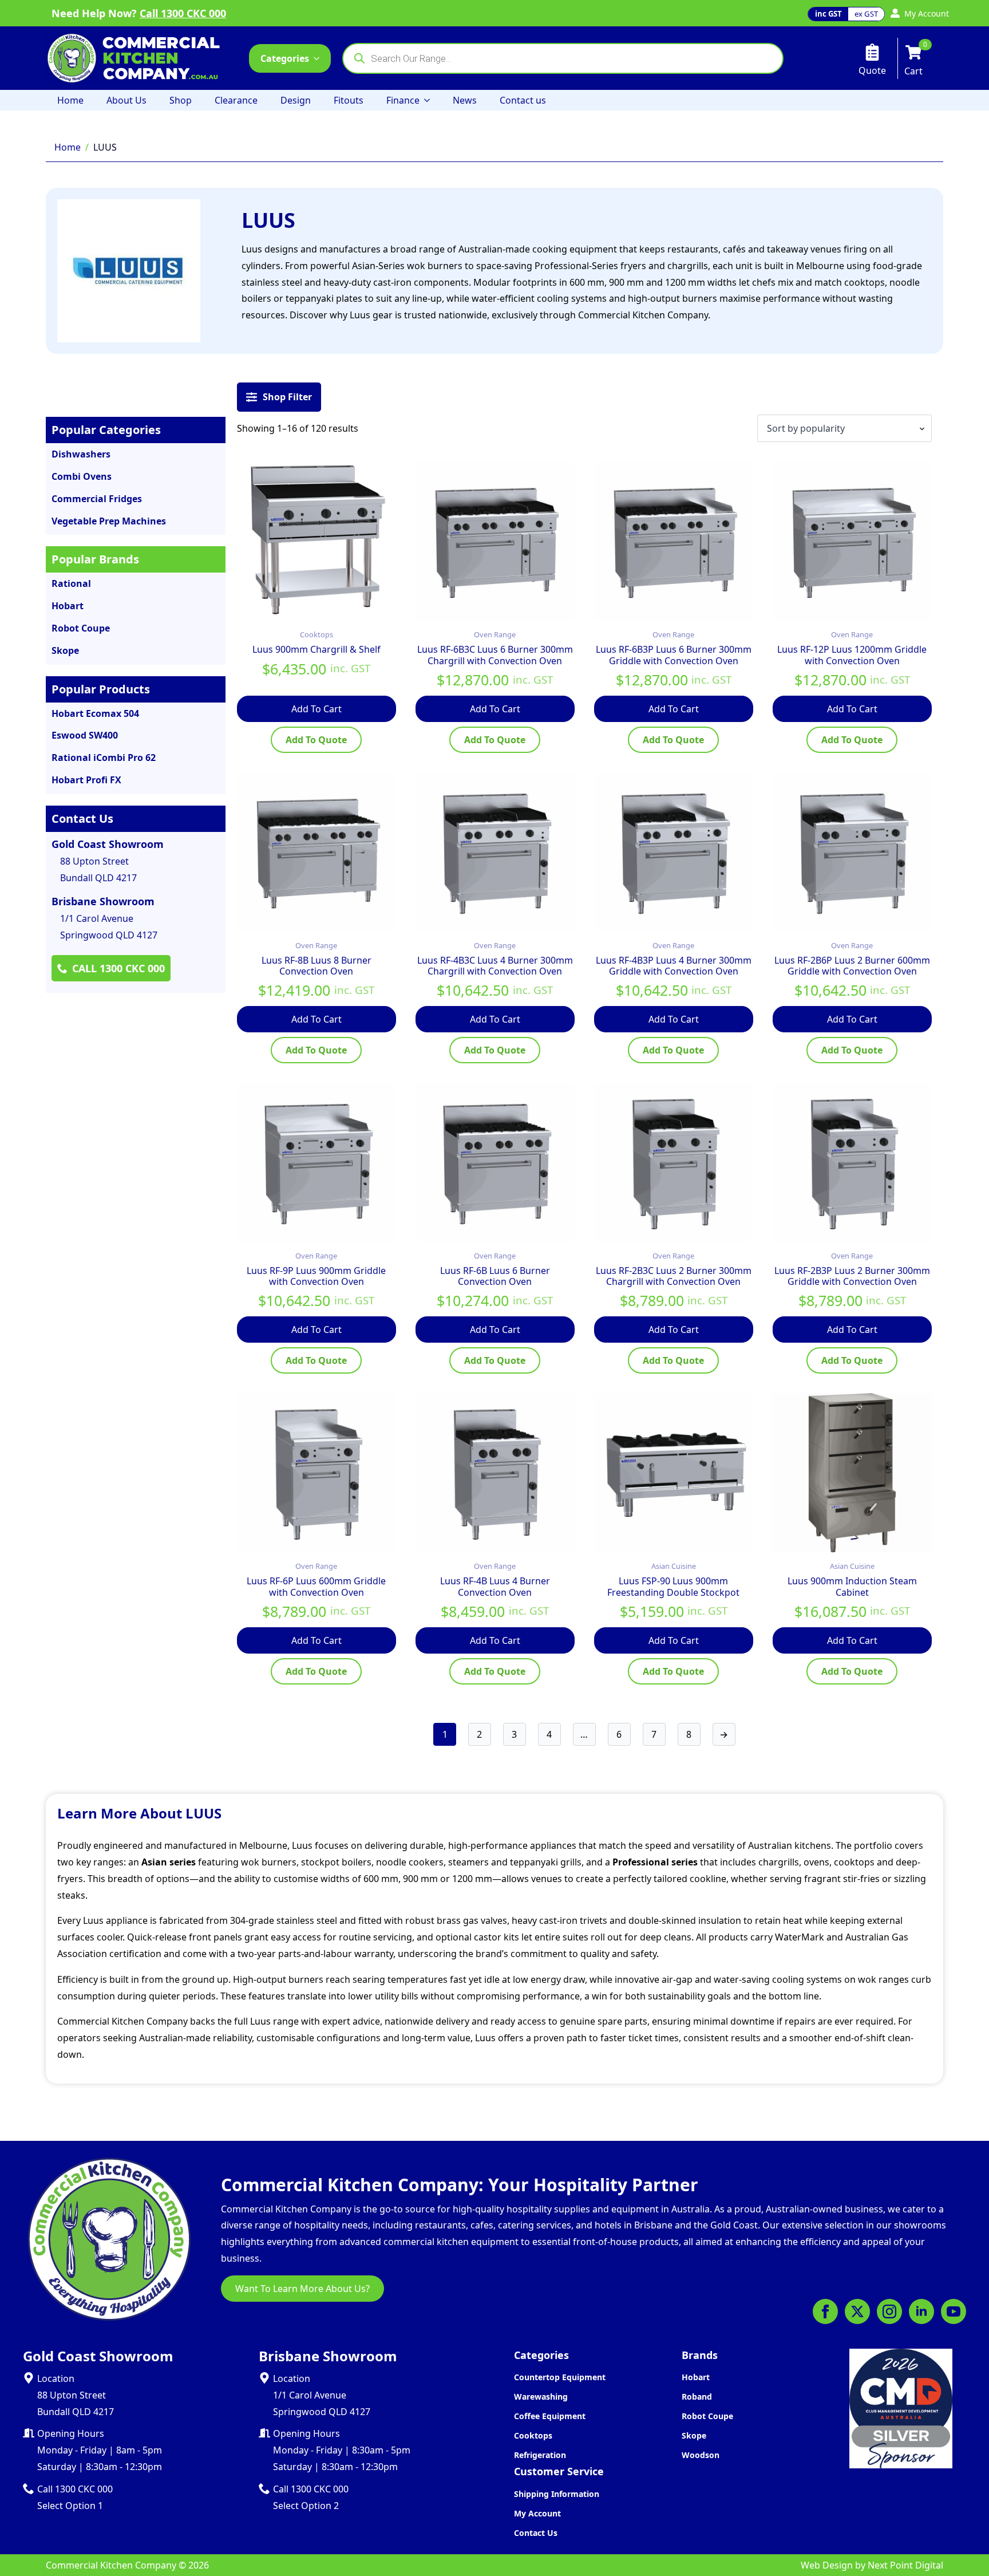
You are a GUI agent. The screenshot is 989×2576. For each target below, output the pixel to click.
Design (296, 100)
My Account (537, 2513)
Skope (694, 2435)
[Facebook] (825, 2311)
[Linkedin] (921, 2311)
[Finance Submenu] (430, 100)
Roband (697, 2396)
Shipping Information (557, 2494)
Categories (285, 58)
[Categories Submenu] (320, 58)
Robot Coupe (707, 2416)
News (465, 100)
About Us (126, 100)
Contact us (523, 100)
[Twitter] (857, 2311)
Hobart (696, 2377)
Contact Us (536, 2533)
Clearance (236, 100)
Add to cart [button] (317, 709)
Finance (403, 100)
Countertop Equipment (560, 2377)
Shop (181, 100)
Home (70, 100)
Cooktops (533, 2435)
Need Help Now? (139, 13)
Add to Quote (316, 740)
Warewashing (541, 2396)
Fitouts (349, 100)
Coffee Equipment (550, 2416)
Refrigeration (540, 2455)
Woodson (701, 2455)
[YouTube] (954, 2311)
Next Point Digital (905, 2565)
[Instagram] (889, 2311)
